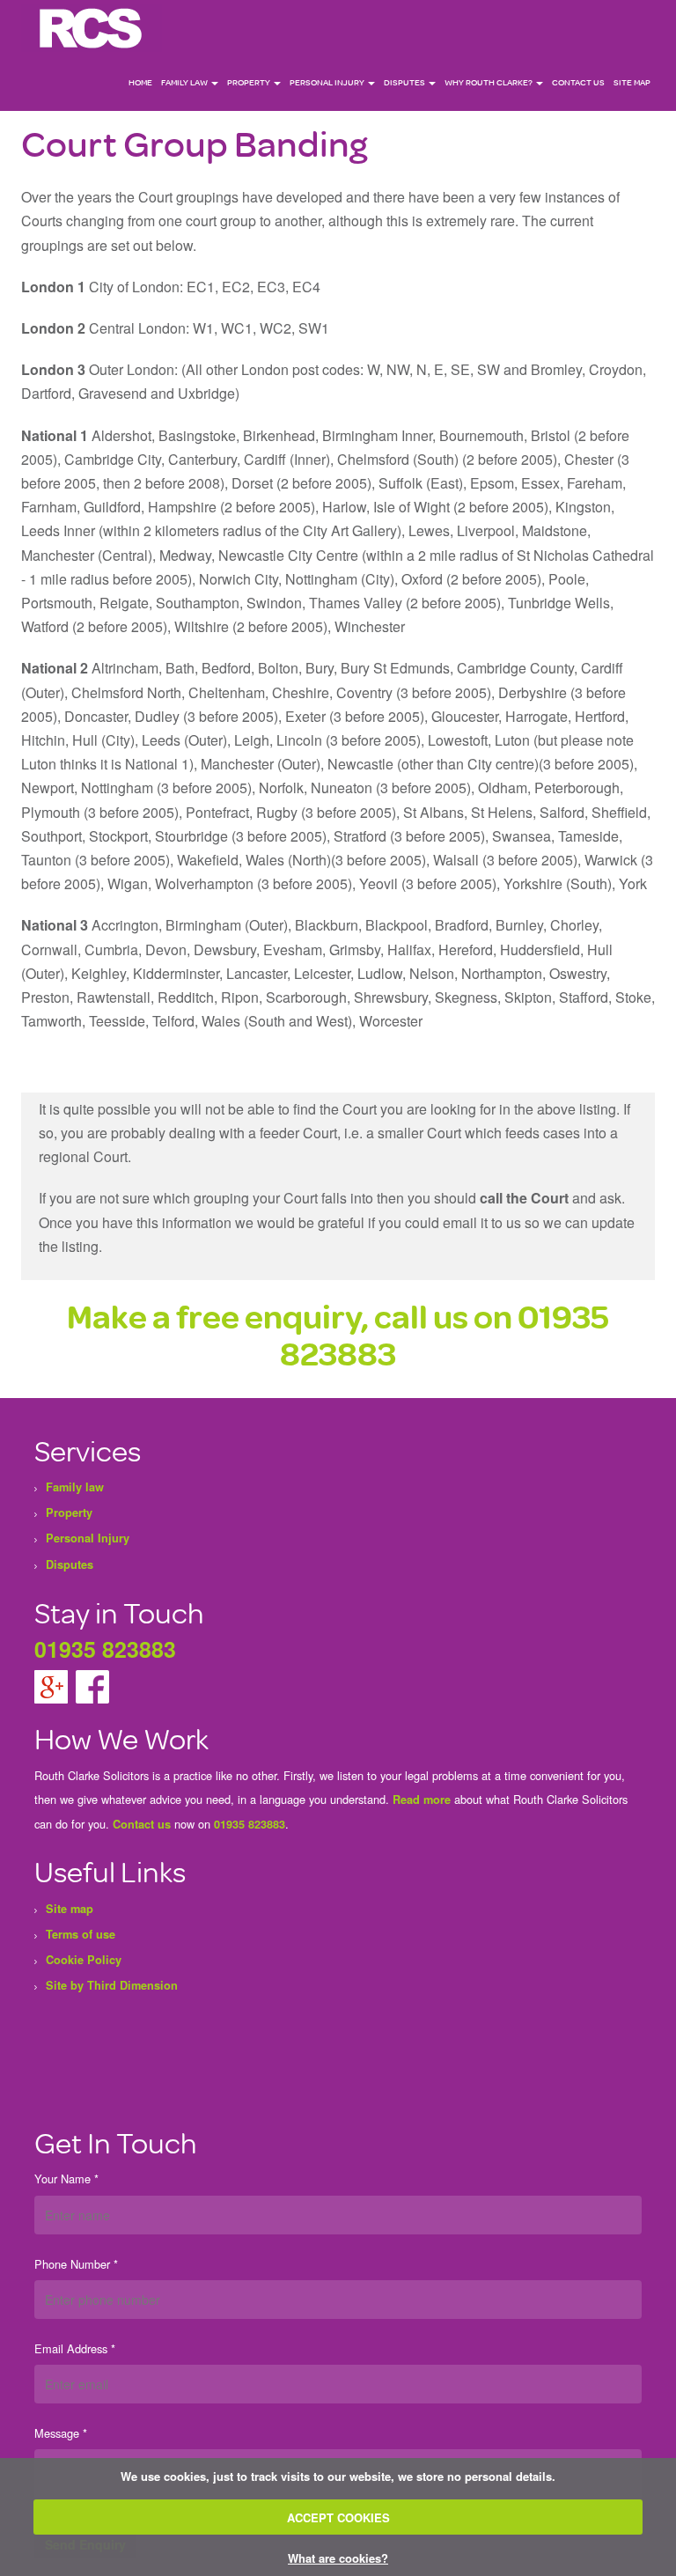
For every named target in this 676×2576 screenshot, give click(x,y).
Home (140, 82)
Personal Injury (328, 82)
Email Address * (75, 2348)
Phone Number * (76, 2264)
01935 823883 (105, 1649)
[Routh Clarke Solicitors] (92, 27)
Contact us (142, 1824)
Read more (422, 1800)
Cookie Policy (84, 1960)
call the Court (524, 1198)
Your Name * (66, 2179)
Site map (632, 82)
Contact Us (578, 82)
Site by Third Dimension (112, 1985)
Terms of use (81, 1934)
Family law (185, 82)
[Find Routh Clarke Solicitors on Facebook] (92, 1686)
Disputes (405, 82)
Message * (61, 2433)
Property (250, 82)
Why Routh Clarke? (489, 82)
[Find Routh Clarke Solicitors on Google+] (53, 1686)
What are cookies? (338, 2558)
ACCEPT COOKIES (338, 2517)
